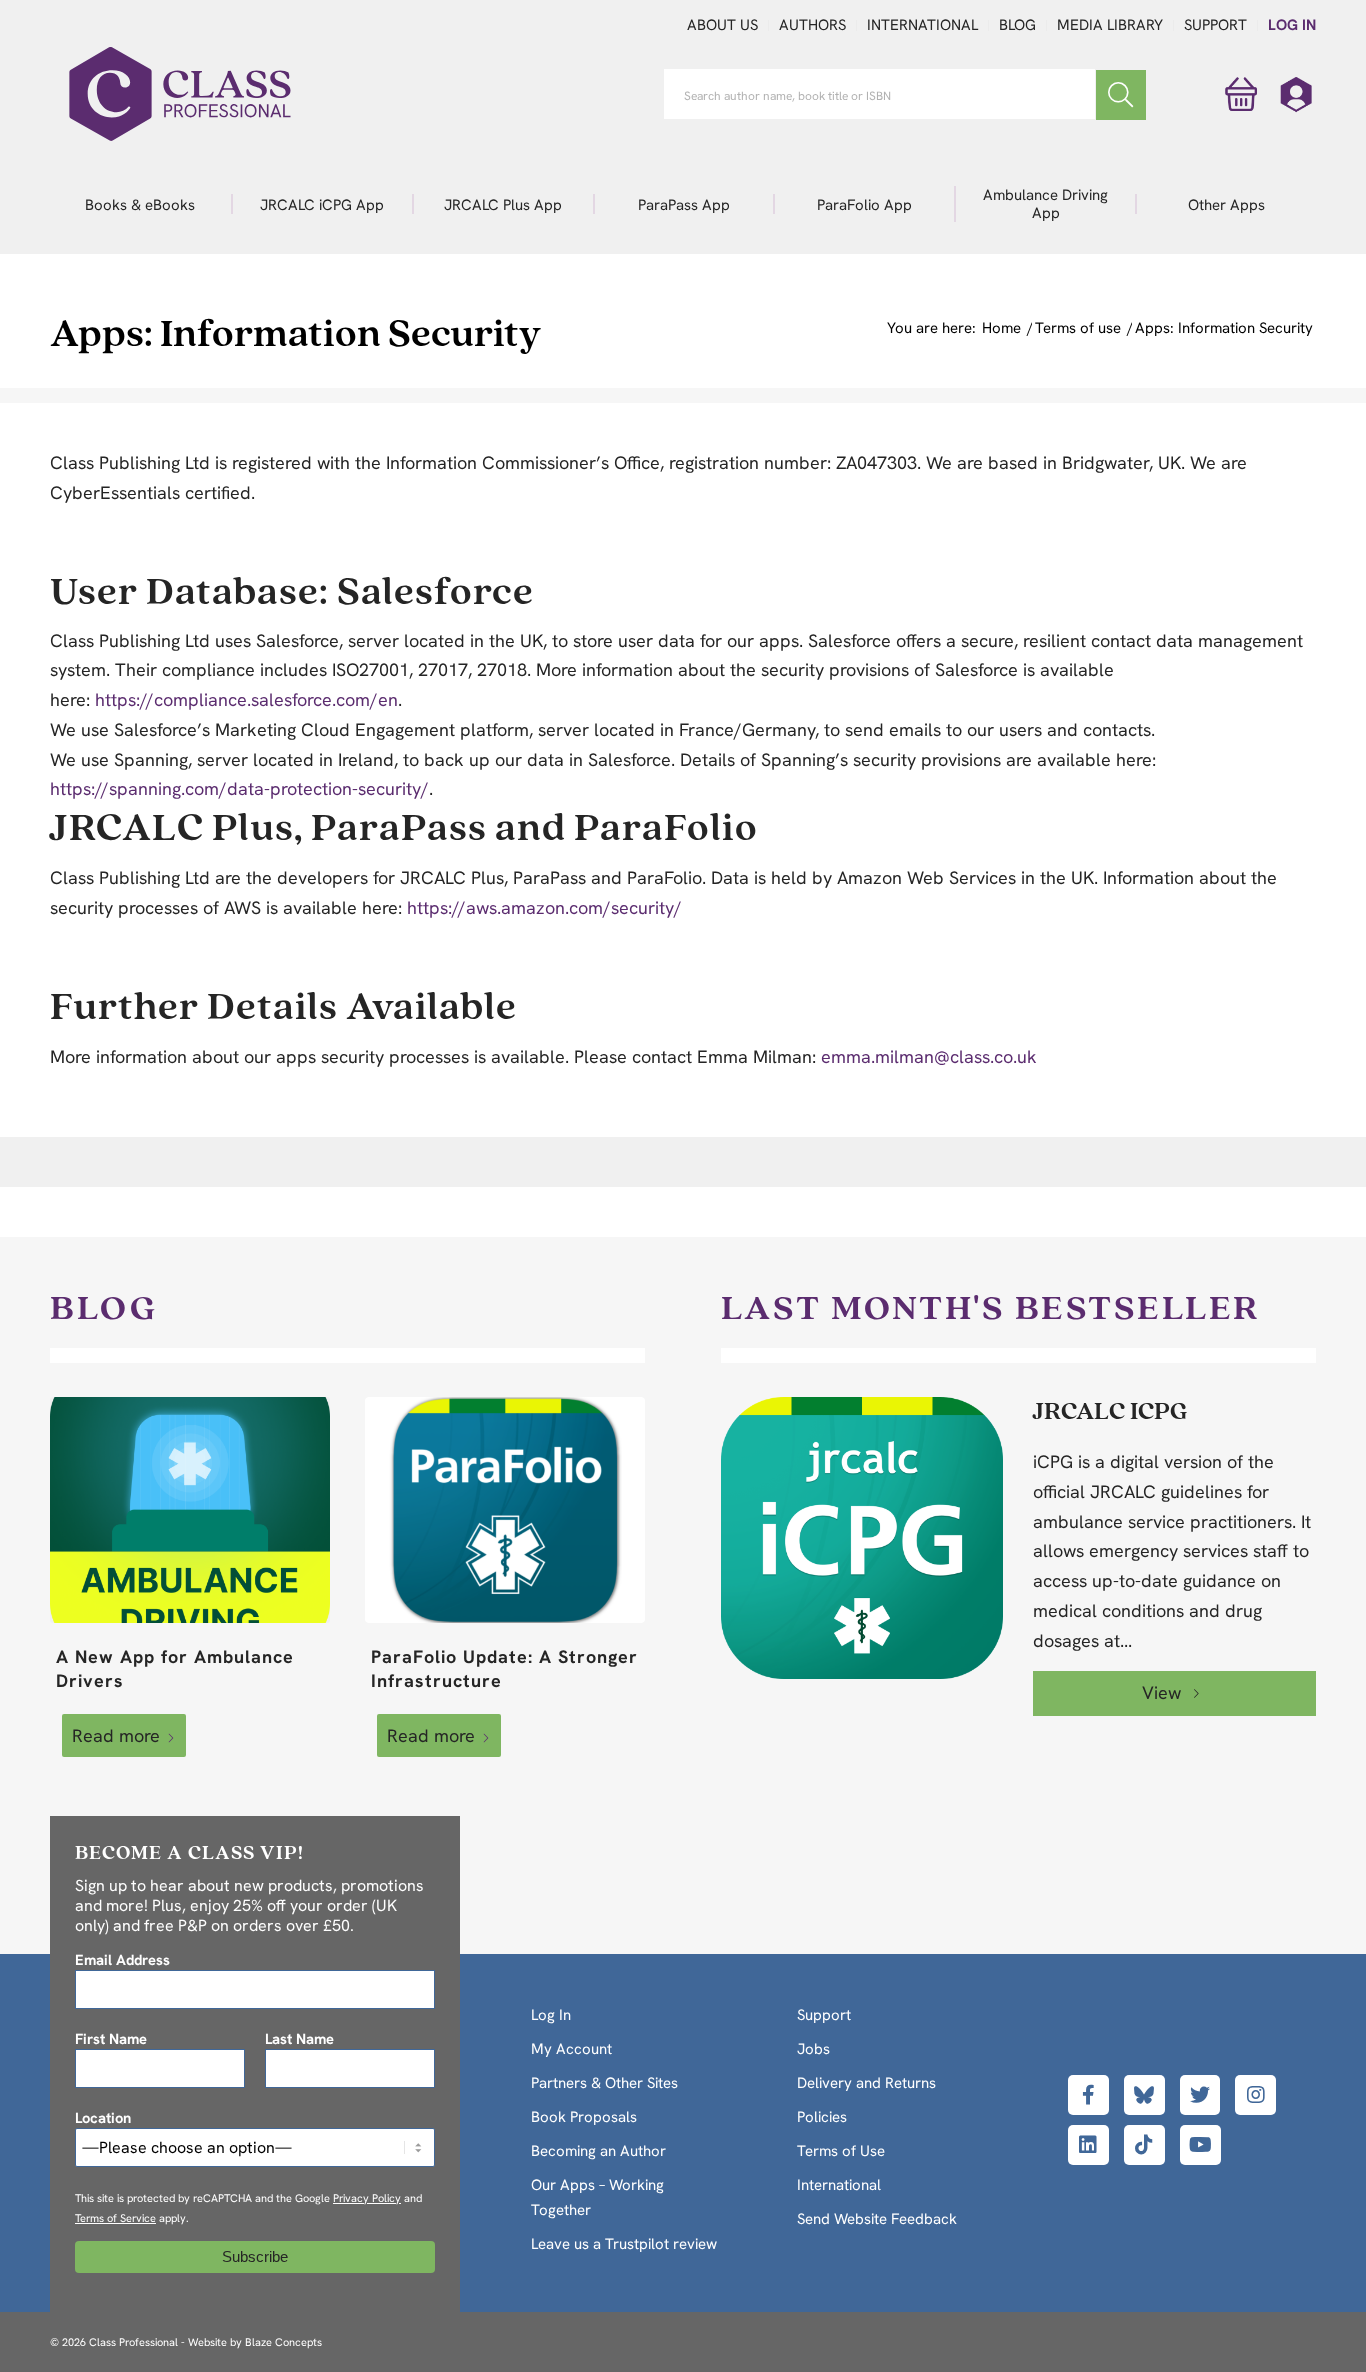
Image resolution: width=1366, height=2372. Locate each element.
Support (1215, 25)
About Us (722, 25)
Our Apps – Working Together (597, 2197)
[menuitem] (140, 204)
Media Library (1110, 25)
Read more (116, 1735)
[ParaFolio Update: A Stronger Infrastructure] (505, 1510)
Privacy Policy (367, 2198)
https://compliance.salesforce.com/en (246, 699)
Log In (1292, 25)
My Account (571, 2049)
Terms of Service (115, 2218)
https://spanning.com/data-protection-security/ (239, 788)
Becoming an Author (598, 2151)
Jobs (813, 2049)
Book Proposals (584, 2117)
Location (103, 2117)
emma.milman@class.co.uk (929, 1056)
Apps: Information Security (295, 331)
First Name (111, 2038)
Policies (822, 2117)
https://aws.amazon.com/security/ (544, 907)
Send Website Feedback (877, 2219)
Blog (1017, 25)
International (922, 25)
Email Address (122, 1959)
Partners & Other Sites (604, 2083)
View (1164, 1692)
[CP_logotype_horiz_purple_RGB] (180, 94)
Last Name (299, 2038)
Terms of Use (841, 2151)
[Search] (1121, 95)
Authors (812, 25)
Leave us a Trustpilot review (624, 2244)
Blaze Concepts (283, 2342)
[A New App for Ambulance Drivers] (190, 1510)
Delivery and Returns (866, 2083)
